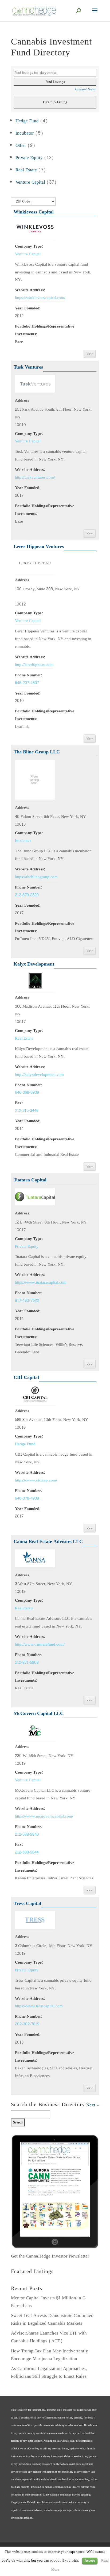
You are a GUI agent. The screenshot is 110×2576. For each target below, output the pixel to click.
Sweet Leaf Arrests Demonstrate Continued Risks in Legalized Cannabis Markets (52, 2319)
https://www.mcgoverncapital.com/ (44, 1816)
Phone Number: (29, 675)
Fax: (19, 1103)
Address (22, 400)
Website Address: (30, 290)
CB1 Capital (26, 1377)
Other (21, 145)
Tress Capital (27, 1903)
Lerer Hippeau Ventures (39, 546)
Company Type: (29, 246)
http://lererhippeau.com (34, 665)
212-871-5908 (27, 1662)
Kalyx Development (34, 964)
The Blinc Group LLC (37, 752)
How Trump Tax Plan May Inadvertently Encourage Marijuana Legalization (50, 2355)
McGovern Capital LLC (39, 1713)
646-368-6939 (27, 1092)
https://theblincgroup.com (36, 877)
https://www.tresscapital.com (39, 2006)
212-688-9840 (27, 1834)
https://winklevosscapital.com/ (40, 298)
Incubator (25, 133)
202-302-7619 (27, 2024)
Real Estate (26, 170)
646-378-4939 (27, 1498)
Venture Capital (30, 182)
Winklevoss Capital (34, 212)
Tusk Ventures (28, 367)
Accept (90, 2561)
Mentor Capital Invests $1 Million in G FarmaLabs (48, 2302)
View (90, 354)
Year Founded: (28, 308)
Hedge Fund (27, 121)
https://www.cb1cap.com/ (36, 1480)
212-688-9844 (27, 1852)
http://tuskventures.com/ (35, 477)
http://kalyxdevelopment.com (39, 1075)
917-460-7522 (27, 1301)
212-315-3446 (27, 1111)
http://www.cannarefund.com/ (40, 1644)
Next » (93, 2105)
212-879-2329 (27, 895)
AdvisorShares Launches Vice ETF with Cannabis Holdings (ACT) (49, 2337)
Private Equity (29, 158)
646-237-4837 (27, 683)
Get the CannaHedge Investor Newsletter (50, 2256)
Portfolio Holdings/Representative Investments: (45, 330)
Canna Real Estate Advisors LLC (48, 1542)
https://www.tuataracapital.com (41, 1282)
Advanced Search (86, 89)
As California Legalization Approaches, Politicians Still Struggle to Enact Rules (49, 2372)
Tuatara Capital (30, 1180)
